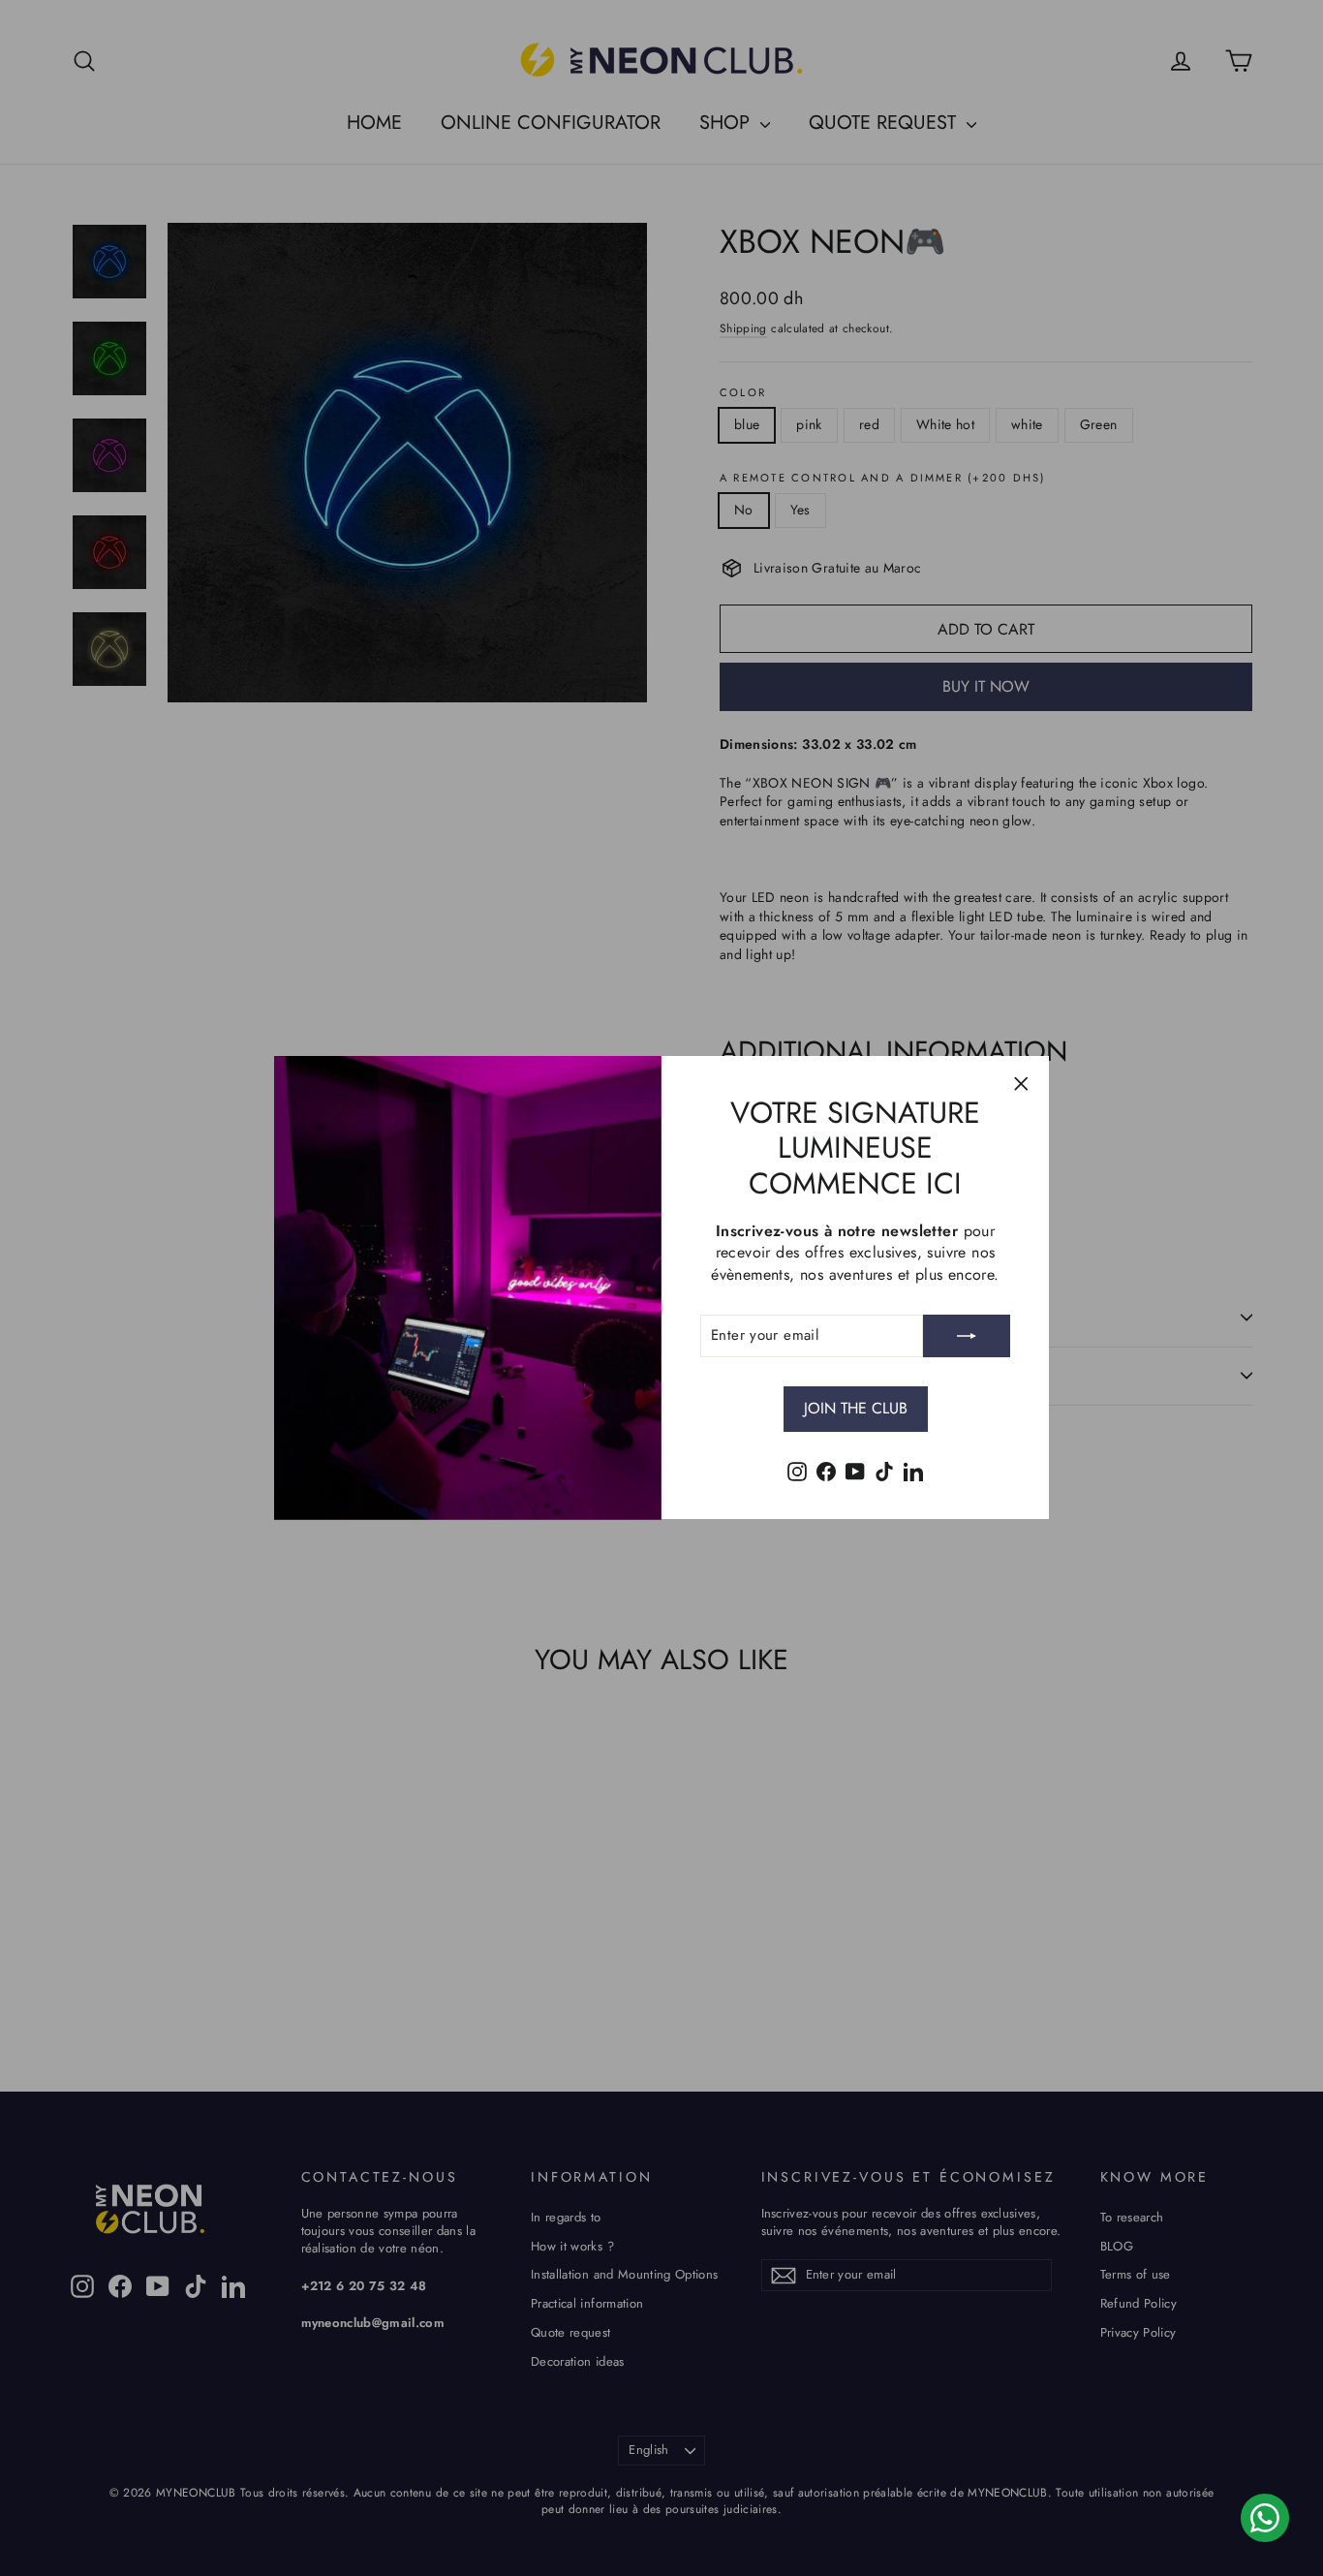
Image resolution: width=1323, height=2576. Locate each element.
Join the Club (856, 1408)
